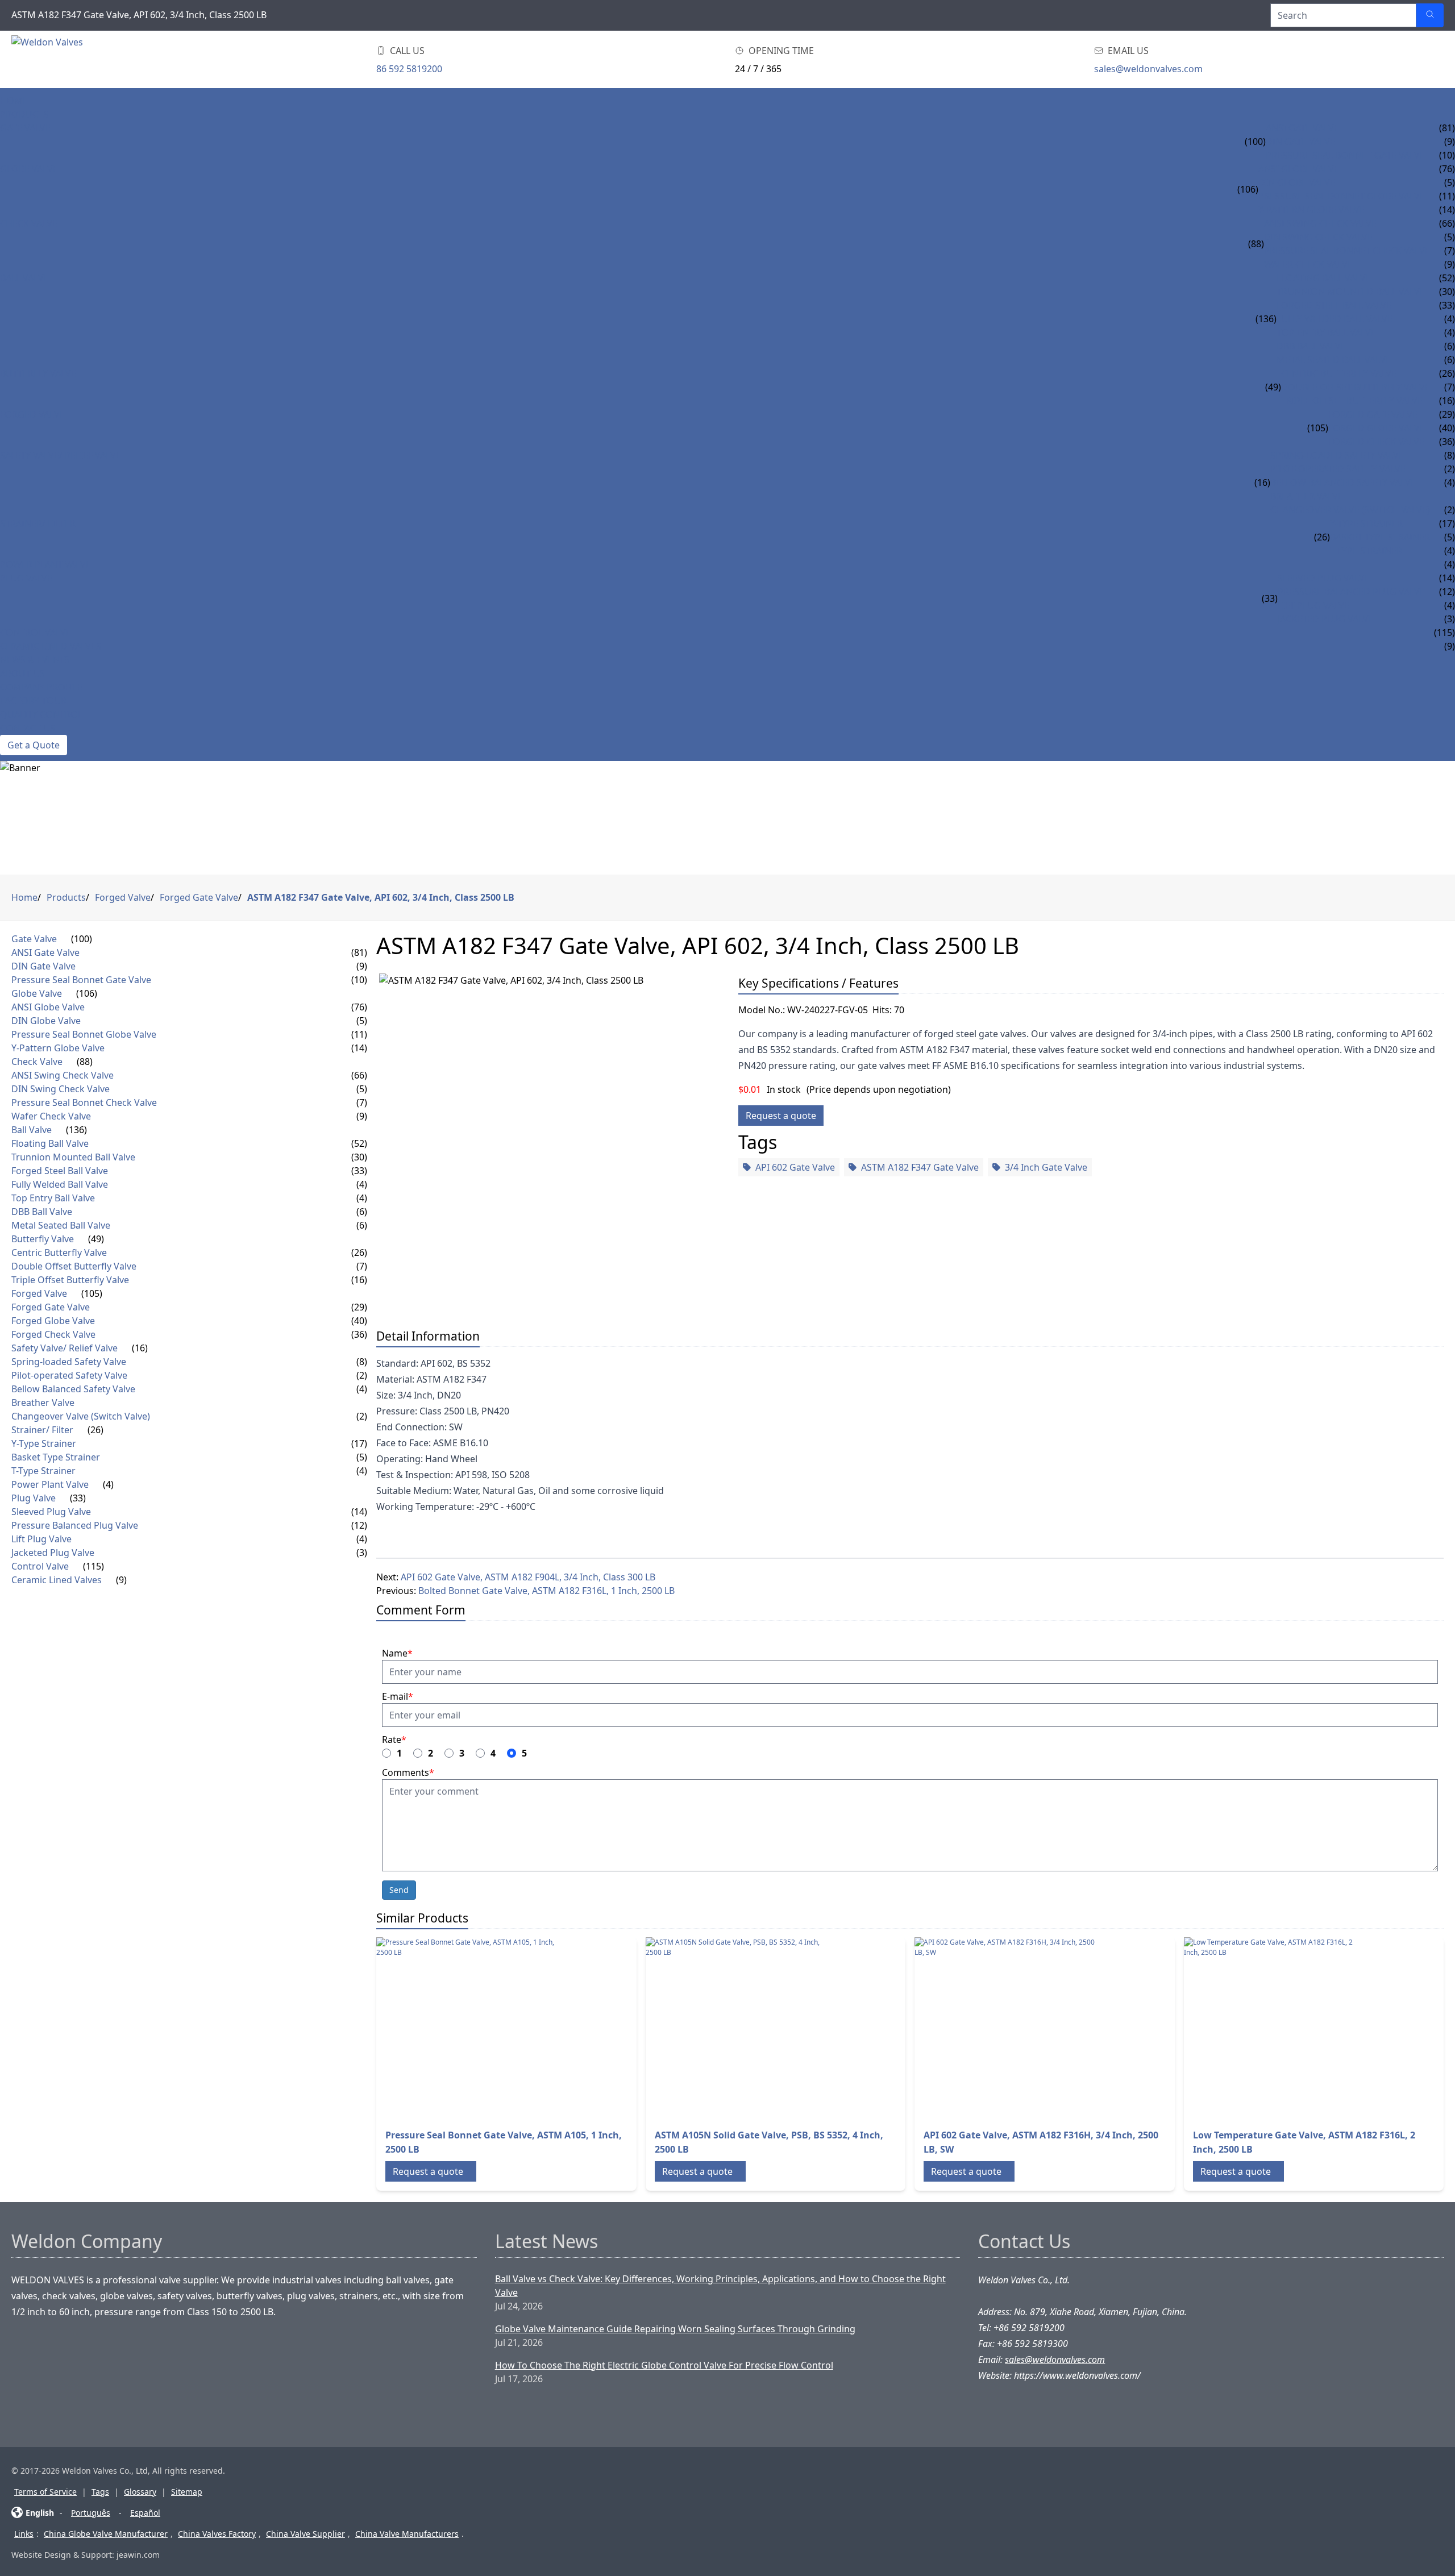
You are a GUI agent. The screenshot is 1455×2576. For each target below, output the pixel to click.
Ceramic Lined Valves (51, 646)
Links (24, 2534)
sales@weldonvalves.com (1148, 69)
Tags (100, 2492)
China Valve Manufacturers (407, 2534)
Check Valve (29, 223)
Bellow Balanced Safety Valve (1343, 482)
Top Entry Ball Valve (1326, 332)
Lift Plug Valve (1313, 605)
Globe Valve (29, 169)
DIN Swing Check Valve (1318, 237)
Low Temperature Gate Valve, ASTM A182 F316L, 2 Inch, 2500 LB (1304, 2142)
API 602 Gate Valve (795, 1167)
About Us (22, 673)
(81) (359, 952)
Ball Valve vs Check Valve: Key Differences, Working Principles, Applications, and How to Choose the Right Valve (720, 2286)
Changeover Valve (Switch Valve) (1350, 510)
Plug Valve (26, 578)
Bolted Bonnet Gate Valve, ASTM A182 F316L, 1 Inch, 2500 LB (546, 1591)
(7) (362, 1102)
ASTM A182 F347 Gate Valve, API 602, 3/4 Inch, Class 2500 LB (381, 897)
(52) (359, 1143)
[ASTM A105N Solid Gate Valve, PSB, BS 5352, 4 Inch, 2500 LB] (737, 2028)
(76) (359, 1007)
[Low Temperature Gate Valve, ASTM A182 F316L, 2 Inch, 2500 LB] (1275, 2028)
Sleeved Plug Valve (1324, 578)
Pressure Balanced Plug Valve (1351, 592)
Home (14, 101)
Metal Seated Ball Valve (1334, 360)
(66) (359, 1075)
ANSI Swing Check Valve (1320, 223)
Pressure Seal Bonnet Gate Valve (1345, 155)
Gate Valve (25, 128)
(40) (359, 1321)
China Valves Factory (217, 2534)
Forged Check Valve (1376, 442)
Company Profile (41, 687)
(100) (1255, 142)
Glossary (140, 2492)
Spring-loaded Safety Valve (1337, 455)
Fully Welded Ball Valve (1335, 319)
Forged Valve (32, 414)
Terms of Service (45, 2492)
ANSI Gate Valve (1302, 128)
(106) (1248, 189)
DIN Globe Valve (1297, 182)
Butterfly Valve (38, 373)
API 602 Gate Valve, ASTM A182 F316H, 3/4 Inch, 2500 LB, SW (1041, 2142)
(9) (362, 966)
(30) (359, 1157)
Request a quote (781, 1116)
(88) (1256, 244)
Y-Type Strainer (1366, 523)
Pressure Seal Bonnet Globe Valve (1342, 196)
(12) (359, 1525)
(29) (359, 1307)
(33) (1270, 598)
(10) (359, 980)
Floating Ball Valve (1324, 278)
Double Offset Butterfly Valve (1356, 387)
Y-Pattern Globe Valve (1311, 210)
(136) (1266, 319)
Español (145, 2513)
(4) (362, 1184)
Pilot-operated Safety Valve (1338, 469)
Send (399, 1890)
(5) (362, 1021)
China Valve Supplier (305, 2534)
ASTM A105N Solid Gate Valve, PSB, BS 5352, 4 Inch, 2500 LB (769, 2142)
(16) (1262, 482)
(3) (362, 1553)
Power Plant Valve (45, 564)
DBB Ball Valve (1311, 346)
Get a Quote (34, 745)
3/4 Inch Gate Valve (1046, 1167)
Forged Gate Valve (1373, 414)
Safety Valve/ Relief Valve (61, 455)
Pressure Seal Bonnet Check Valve (1347, 251)
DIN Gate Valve (1300, 142)
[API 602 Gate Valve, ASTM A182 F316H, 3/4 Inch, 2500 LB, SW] (1005, 2028)
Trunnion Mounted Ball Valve (1351, 292)
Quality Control (41, 714)
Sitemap (187, 2492)
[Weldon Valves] (102, 59)
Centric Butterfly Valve (1339, 373)
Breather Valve (1307, 496)
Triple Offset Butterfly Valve (1352, 401)
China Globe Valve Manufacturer (106, 2534)
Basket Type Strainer (1380, 537)
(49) (1273, 387)
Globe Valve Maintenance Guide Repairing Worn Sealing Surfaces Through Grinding (675, 2329)
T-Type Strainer (1366, 551)
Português (91, 2513)
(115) (93, 1566)
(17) (359, 1443)
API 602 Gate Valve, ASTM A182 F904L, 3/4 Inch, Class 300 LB (528, 1577)
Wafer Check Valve (1308, 264)
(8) (362, 1362)
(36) (359, 1334)
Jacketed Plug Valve (1326, 619)
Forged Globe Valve (1377, 428)
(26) (1322, 537)
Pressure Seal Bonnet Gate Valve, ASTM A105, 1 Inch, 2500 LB (504, 2142)
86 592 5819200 (409, 69)
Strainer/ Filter (38, 523)
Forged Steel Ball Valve (1334, 305)
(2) (362, 1375)
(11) (359, 1034)
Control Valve (36, 632)
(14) (359, 1048)
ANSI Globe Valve (1299, 169)
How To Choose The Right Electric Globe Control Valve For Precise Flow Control (664, 2365)
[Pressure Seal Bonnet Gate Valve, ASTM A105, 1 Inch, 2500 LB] (467, 2028)
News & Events (35, 660)
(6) (362, 1212)
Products (24, 114)
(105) (1318, 428)
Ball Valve (24, 278)
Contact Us (28, 728)
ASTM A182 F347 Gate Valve (920, 1167)
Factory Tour (33, 701)
